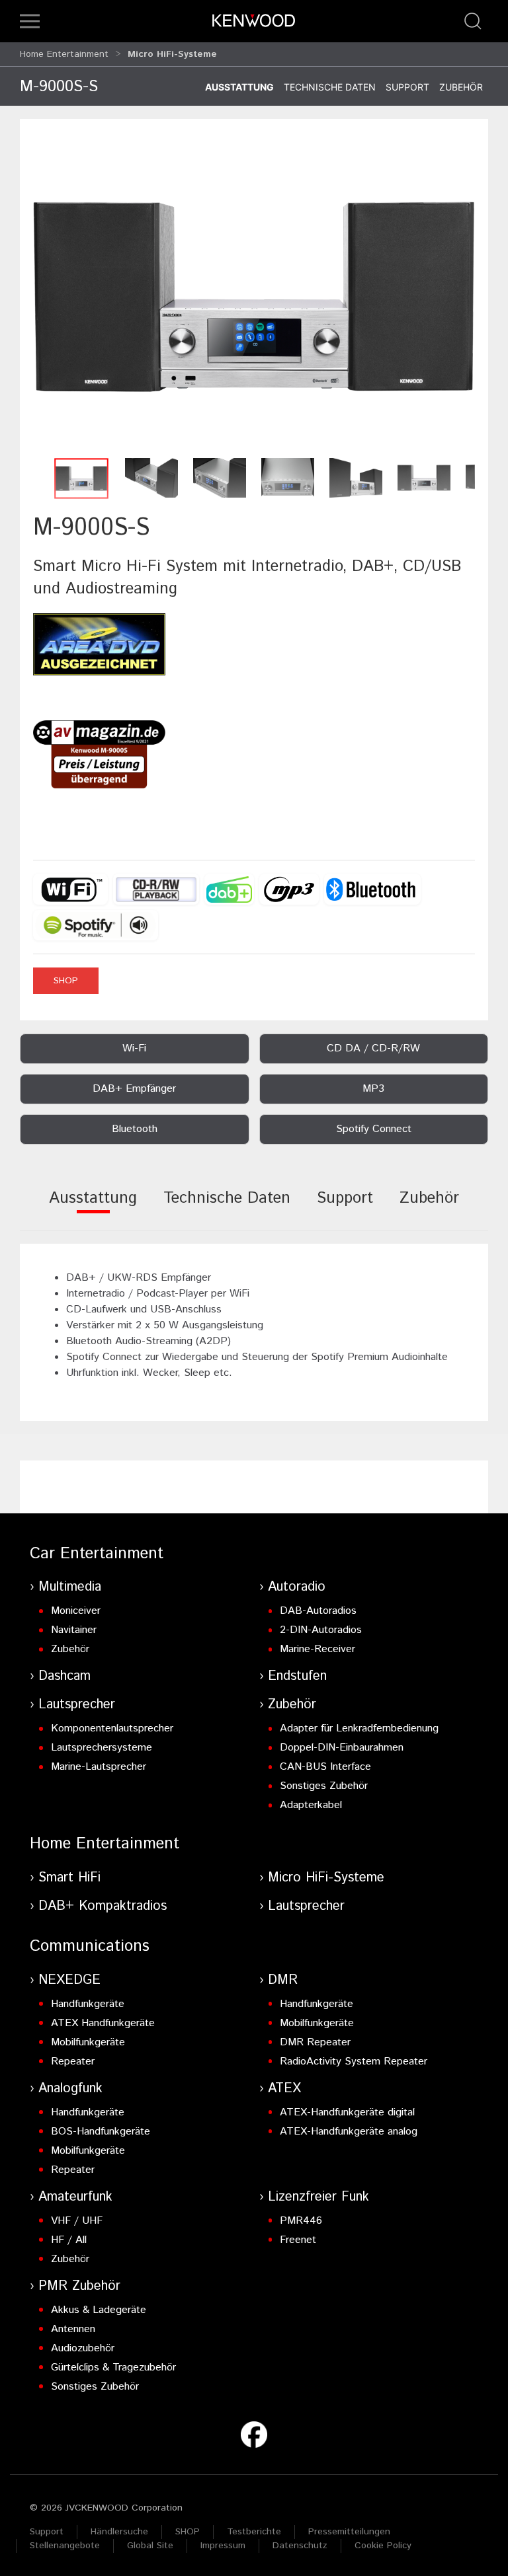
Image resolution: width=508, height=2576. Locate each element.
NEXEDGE (69, 1980)
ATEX (284, 2089)
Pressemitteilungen (349, 2532)
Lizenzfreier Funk (318, 2197)
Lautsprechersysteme (102, 1748)
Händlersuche (119, 2532)
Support (407, 87)
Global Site (150, 2546)
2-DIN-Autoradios (321, 1630)
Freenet (298, 2240)
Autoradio (297, 1587)
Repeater (73, 2062)
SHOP (66, 981)
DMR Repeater (315, 2042)
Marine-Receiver (317, 1649)
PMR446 (301, 2221)
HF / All (69, 2240)
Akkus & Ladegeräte (99, 2310)
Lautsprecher (77, 1705)
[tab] (93, 1207)
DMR (283, 1980)
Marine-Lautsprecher (99, 1767)
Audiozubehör (83, 2348)
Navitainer (74, 1630)
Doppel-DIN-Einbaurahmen (342, 1748)
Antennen (73, 2329)
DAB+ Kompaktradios (103, 1906)
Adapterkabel (311, 1805)
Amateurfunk (75, 2197)
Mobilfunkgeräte (88, 2042)
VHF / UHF (77, 2221)
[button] (30, 21)
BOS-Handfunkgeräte (101, 2132)
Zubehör (461, 87)
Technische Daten (330, 87)
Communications (90, 1946)
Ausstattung (239, 87)
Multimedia (70, 1587)
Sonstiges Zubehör (324, 1786)
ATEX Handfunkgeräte (103, 2023)
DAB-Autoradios (318, 1611)
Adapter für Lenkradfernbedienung (359, 1728)
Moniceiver (76, 1611)
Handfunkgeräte (88, 2004)
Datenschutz (300, 2546)
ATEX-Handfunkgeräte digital (347, 2112)
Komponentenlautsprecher (112, 1728)
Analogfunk (70, 2089)
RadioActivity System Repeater (354, 2062)
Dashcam (64, 1676)
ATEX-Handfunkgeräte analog (349, 2132)
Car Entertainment (97, 1554)
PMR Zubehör (79, 2286)
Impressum (223, 2546)
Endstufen (297, 1676)
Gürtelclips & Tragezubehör (113, 2368)
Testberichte (254, 2532)
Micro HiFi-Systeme (326, 1878)
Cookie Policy (383, 2546)
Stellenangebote (65, 2546)
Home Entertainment (64, 54)
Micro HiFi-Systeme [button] (172, 54)
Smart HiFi (69, 1878)
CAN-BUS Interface (325, 1767)
